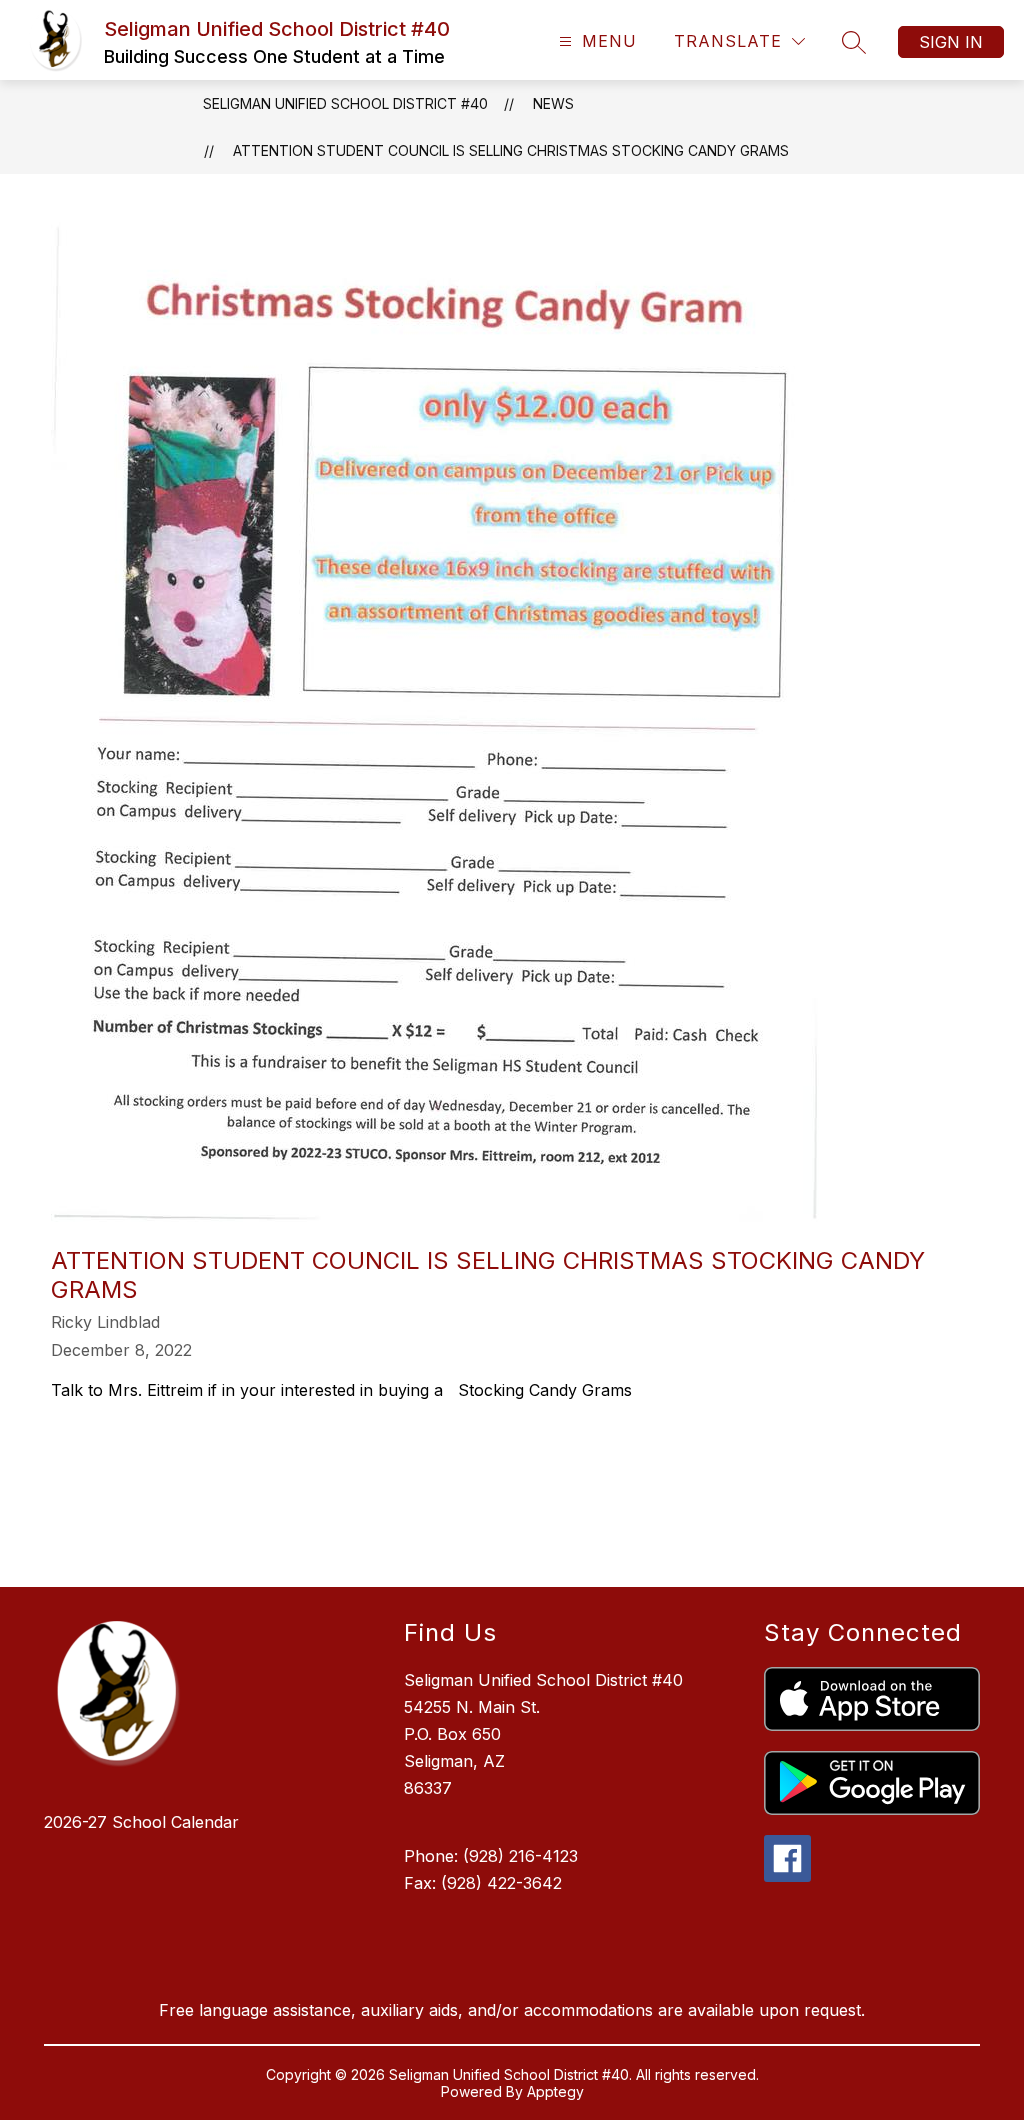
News (553, 103)
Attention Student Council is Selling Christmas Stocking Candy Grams (511, 150)
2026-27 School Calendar (141, 1822)
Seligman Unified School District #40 (345, 103)
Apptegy (555, 2091)
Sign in (951, 42)
